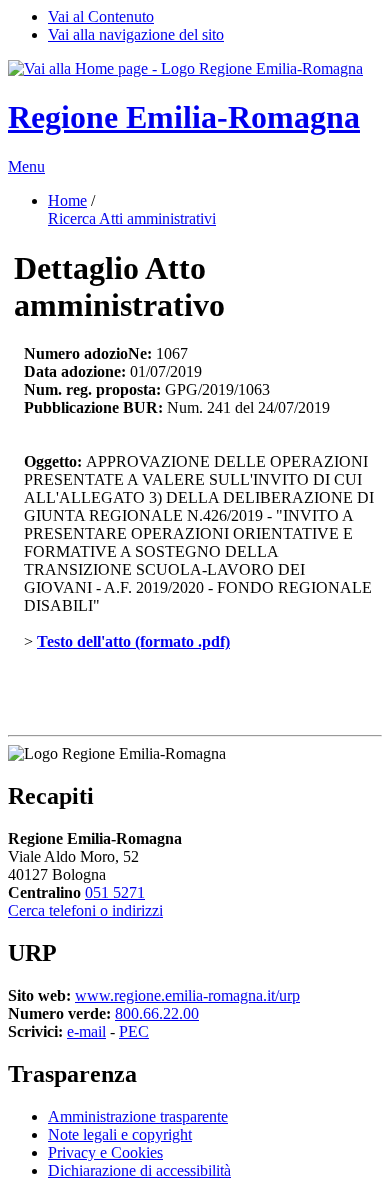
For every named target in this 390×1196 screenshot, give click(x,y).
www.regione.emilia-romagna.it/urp (187, 995)
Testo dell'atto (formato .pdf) (133, 641)
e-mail (86, 1031)
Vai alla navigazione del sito (136, 34)
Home (67, 200)
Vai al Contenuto (101, 16)
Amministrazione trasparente (138, 1116)
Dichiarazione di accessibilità (139, 1170)
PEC (134, 1031)
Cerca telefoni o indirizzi (85, 910)
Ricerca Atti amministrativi (132, 218)
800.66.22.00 (157, 1013)
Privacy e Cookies (105, 1152)
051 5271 (115, 892)
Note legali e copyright (120, 1134)
